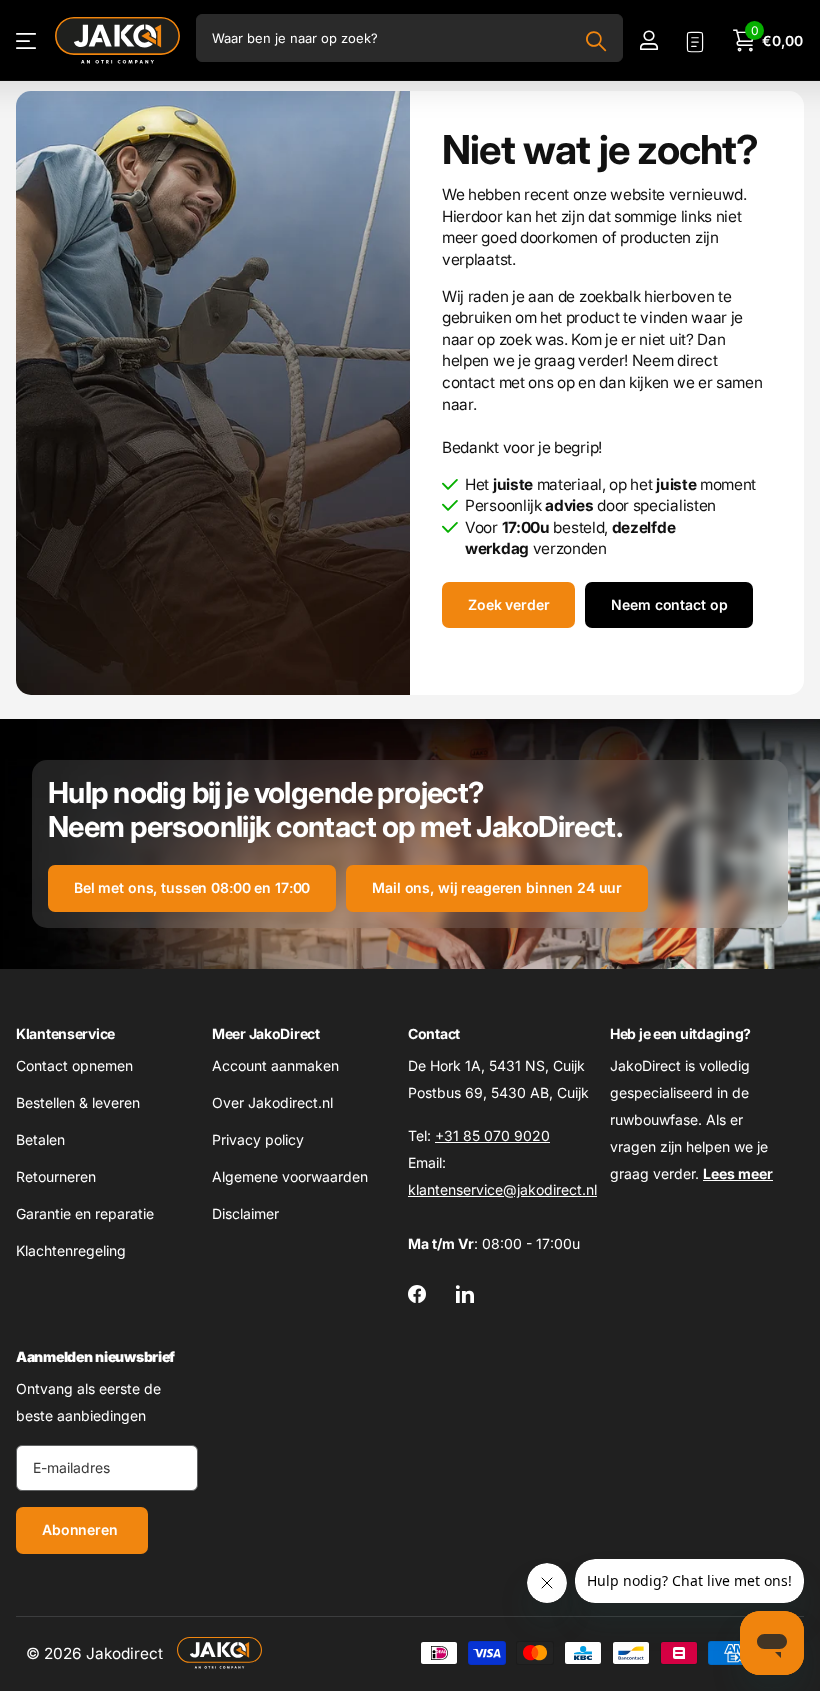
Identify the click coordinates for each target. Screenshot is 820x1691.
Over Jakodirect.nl (272, 1102)
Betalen (40, 1139)
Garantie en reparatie (85, 1213)
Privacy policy (258, 1139)
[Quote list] (695, 41)
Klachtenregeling (71, 1250)
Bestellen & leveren (78, 1102)
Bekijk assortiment (27, 40)
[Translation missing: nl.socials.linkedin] (465, 1294)
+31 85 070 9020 (492, 1135)
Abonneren (82, 1529)
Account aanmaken (275, 1065)
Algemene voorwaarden (290, 1176)
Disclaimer (245, 1213)
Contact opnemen (74, 1065)
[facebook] (417, 1294)
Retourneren (56, 1176)
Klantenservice (65, 1033)
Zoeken (595, 41)
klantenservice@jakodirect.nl (502, 1189)
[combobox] (409, 38)
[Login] (648, 40)
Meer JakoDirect (266, 1033)
